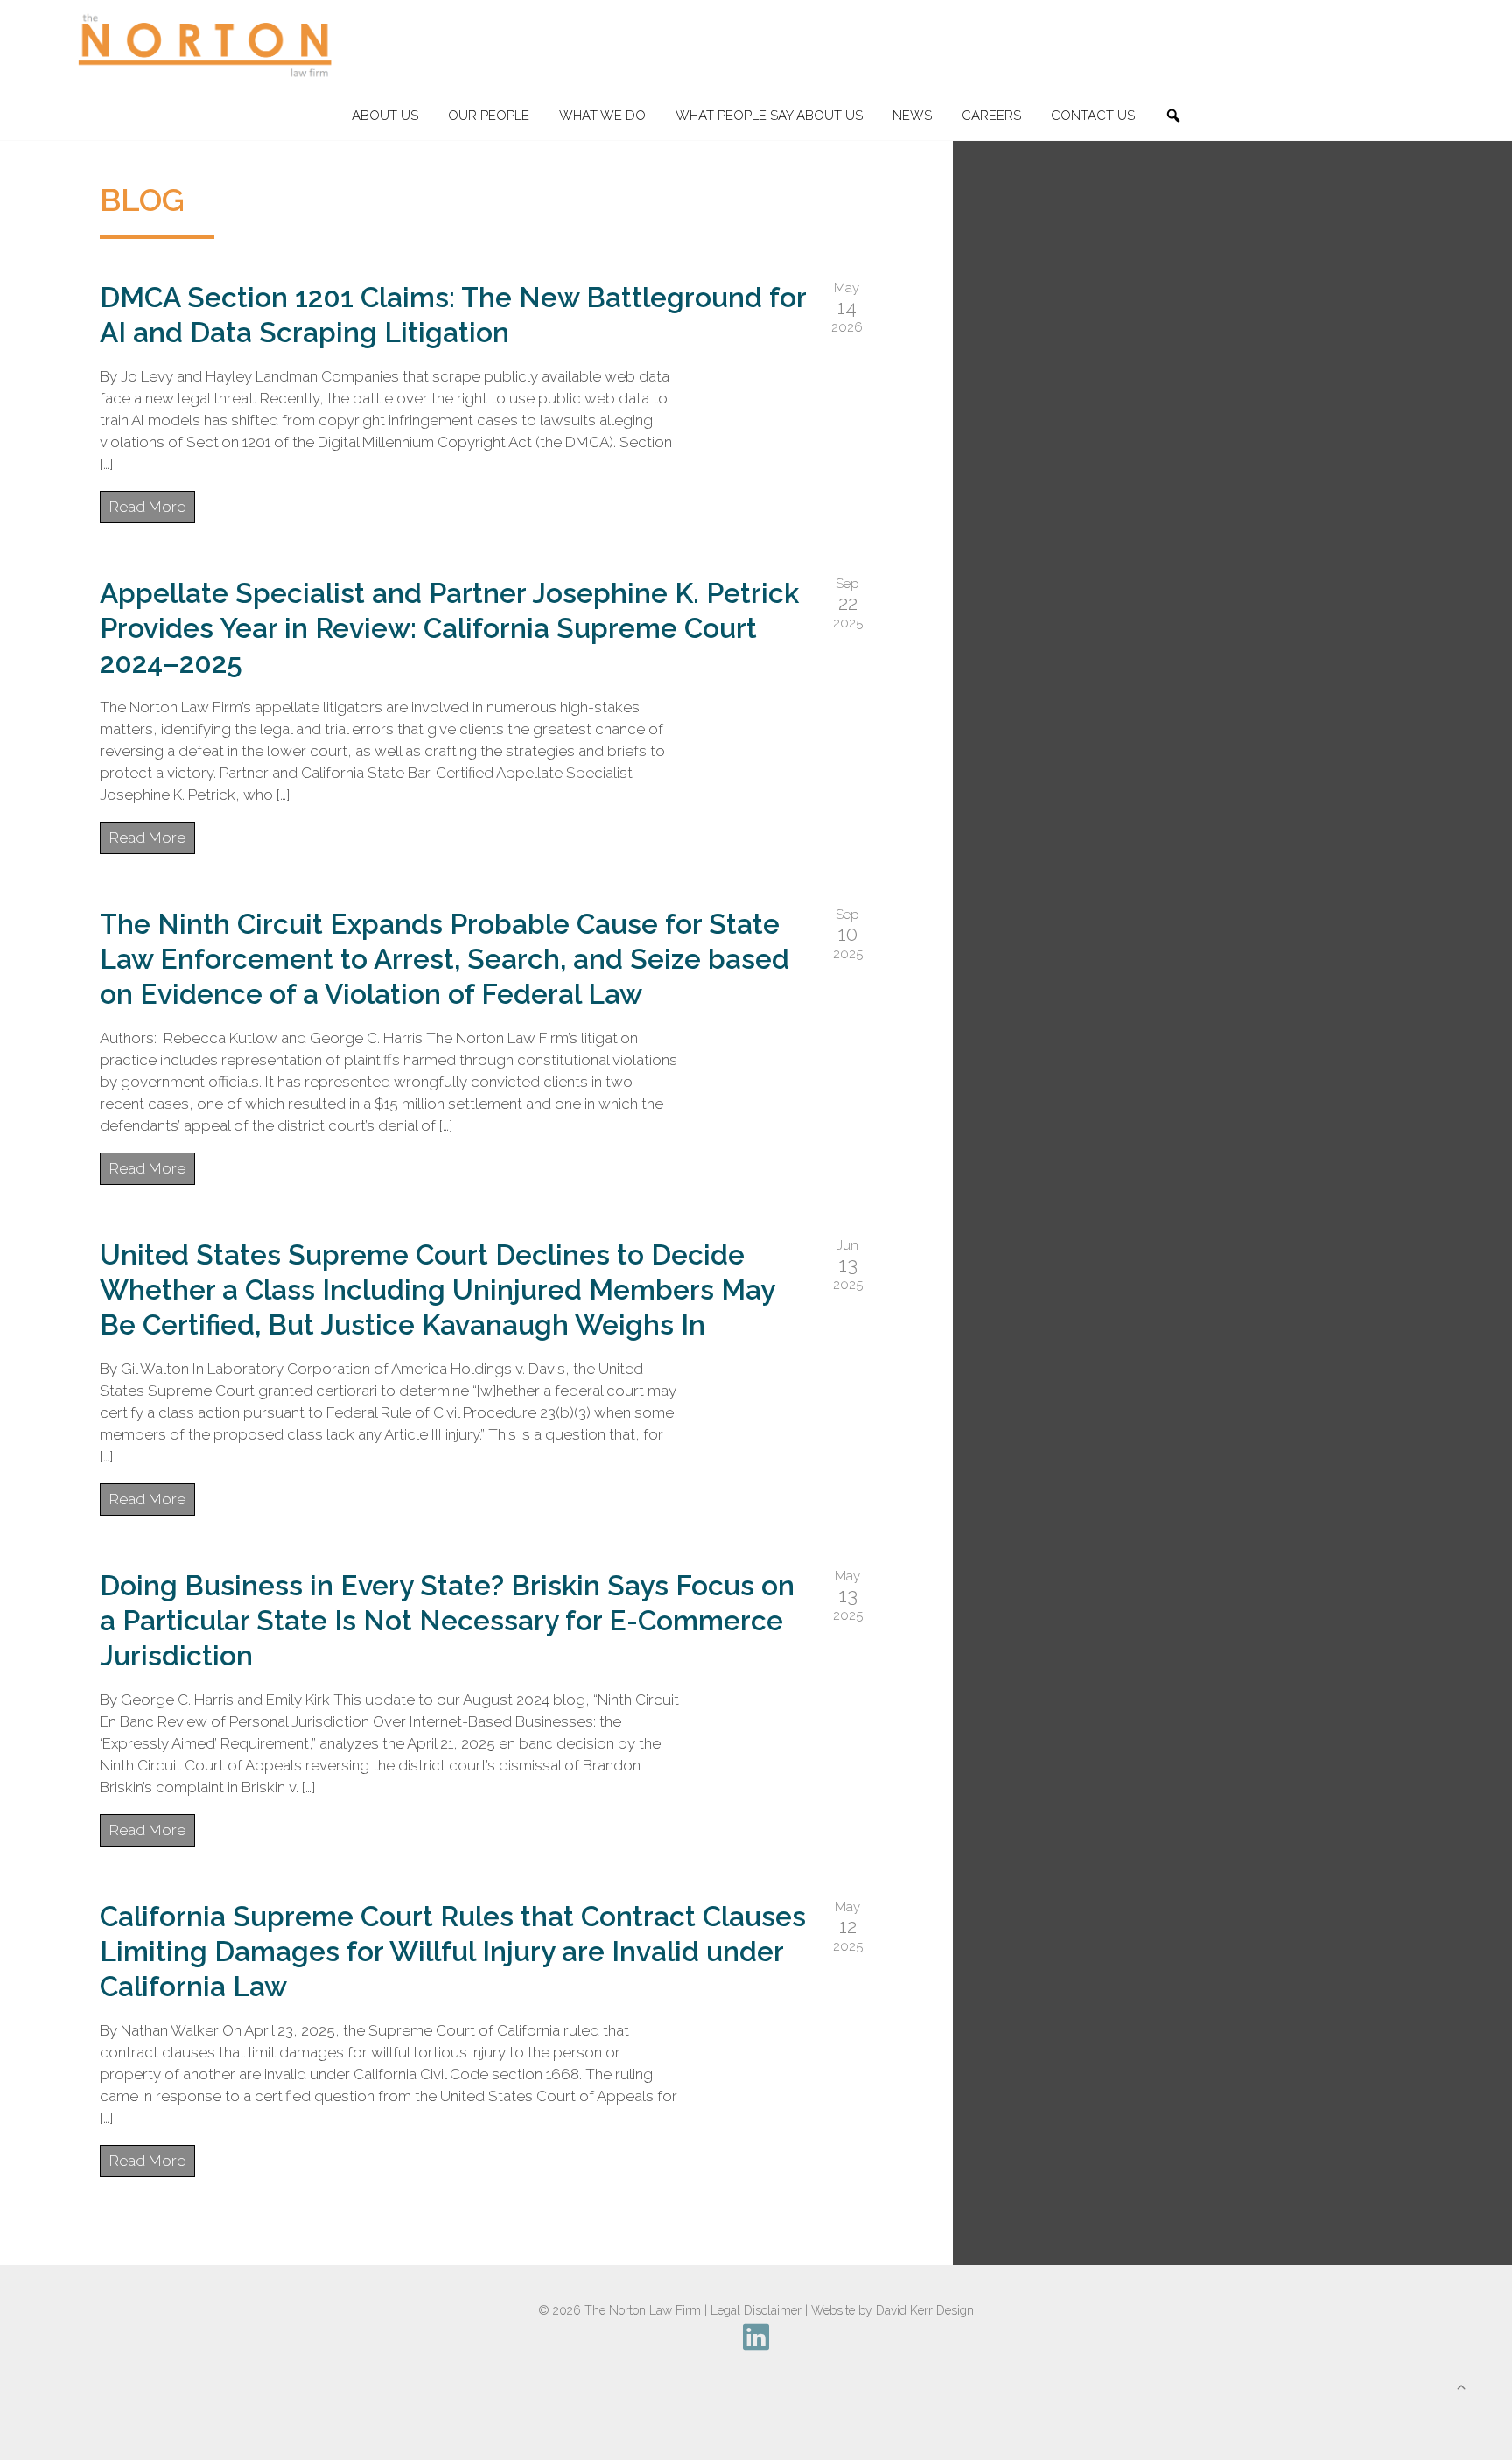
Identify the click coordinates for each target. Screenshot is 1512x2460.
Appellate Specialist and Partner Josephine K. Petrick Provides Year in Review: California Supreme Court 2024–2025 (449, 628)
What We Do (602, 116)
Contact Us (1093, 116)
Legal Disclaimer (756, 2310)
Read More (147, 507)
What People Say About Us (769, 116)
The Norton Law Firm (643, 2310)
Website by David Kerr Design (892, 2310)
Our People (489, 116)
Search (1180, 116)
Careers (991, 116)
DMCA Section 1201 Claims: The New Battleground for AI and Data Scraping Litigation (453, 315)
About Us (385, 116)
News (912, 116)
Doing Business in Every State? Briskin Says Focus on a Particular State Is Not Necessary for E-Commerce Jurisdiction (447, 1620)
